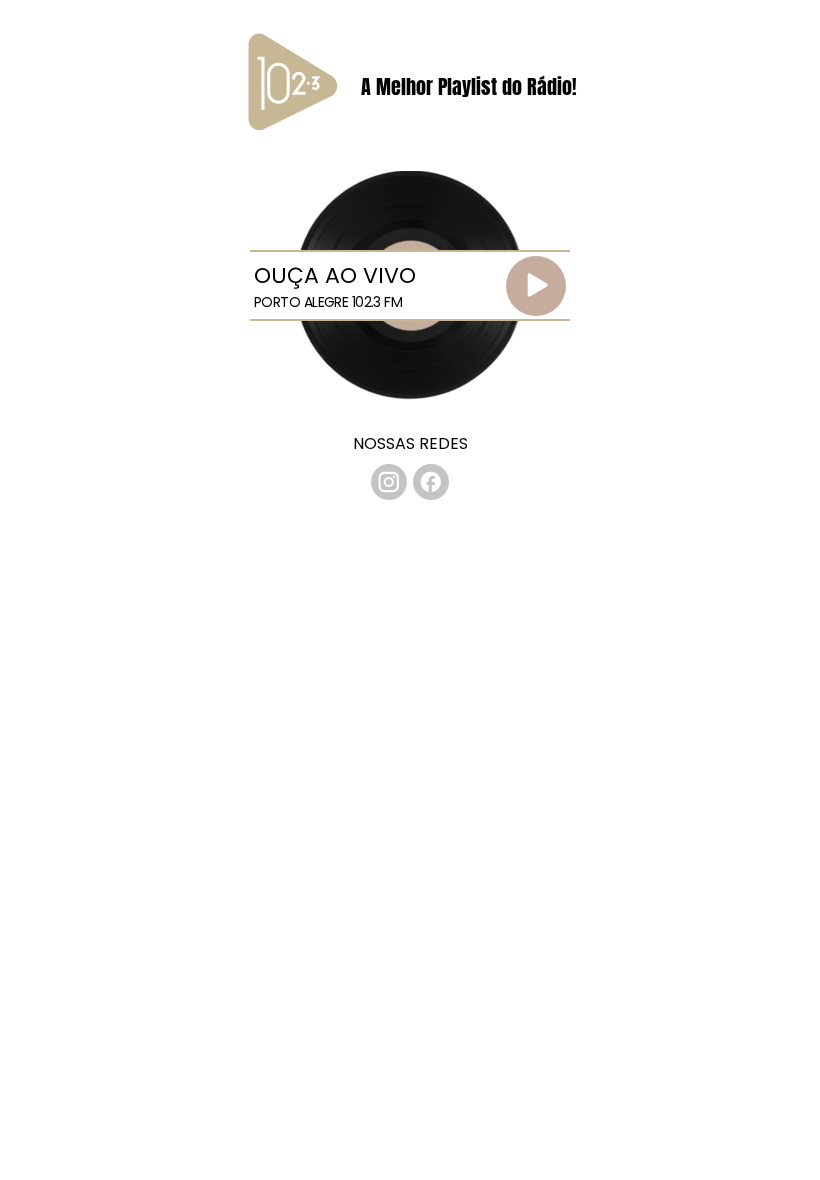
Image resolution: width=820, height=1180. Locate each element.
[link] (389, 482)
